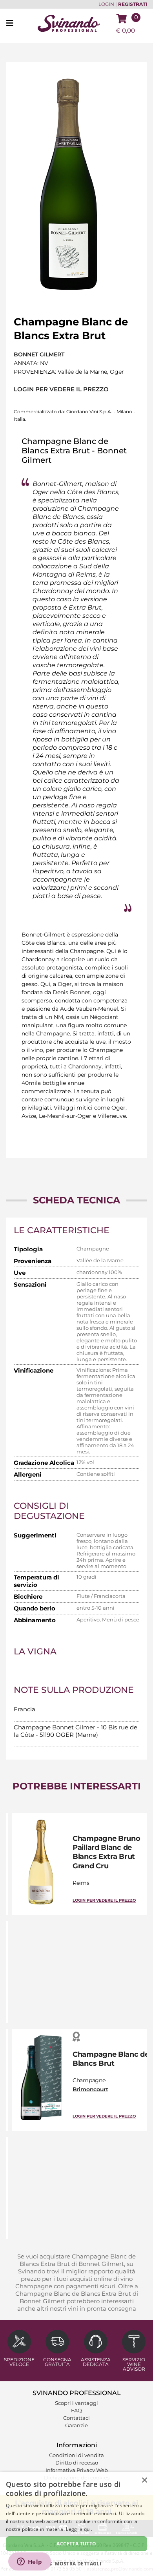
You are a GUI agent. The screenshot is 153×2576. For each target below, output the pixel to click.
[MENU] (12, 24)
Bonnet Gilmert (39, 354)
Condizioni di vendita (76, 2455)
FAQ (76, 2410)
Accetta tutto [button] (76, 2544)
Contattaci (76, 2418)
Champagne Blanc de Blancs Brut (111, 2059)
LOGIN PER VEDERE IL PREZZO (61, 389)
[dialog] (76, 2524)
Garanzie (76, 2425)
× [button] (144, 2480)
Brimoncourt (90, 2089)
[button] (76, 2563)
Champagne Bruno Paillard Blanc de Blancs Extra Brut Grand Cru (107, 1852)
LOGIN (106, 4)
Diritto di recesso (77, 2463)
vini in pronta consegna (102, 2309)
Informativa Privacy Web (77, 2470)
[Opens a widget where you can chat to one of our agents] (29, 2562)
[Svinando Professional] (69, 23)
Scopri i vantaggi (76, 2403)
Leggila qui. (79, 2529)
